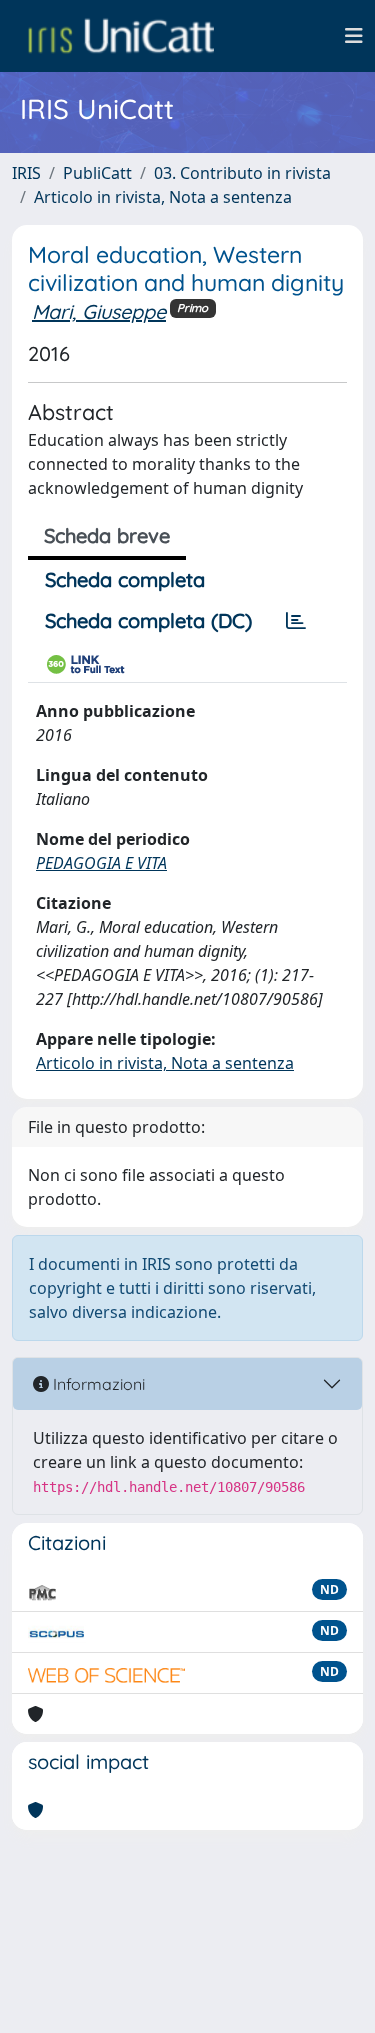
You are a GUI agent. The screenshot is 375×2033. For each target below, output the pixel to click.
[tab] (296, 621)
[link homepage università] (121, 36)
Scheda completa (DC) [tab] (148, 620)
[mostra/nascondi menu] (354, 36)
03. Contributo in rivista (242, 173)
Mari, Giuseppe (99, 311)
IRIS (26, 173)
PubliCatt (97, 173)
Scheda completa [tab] (125, 579)
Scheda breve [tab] (107, 535)
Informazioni (97, 1384)
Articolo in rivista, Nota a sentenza (163, 197)
